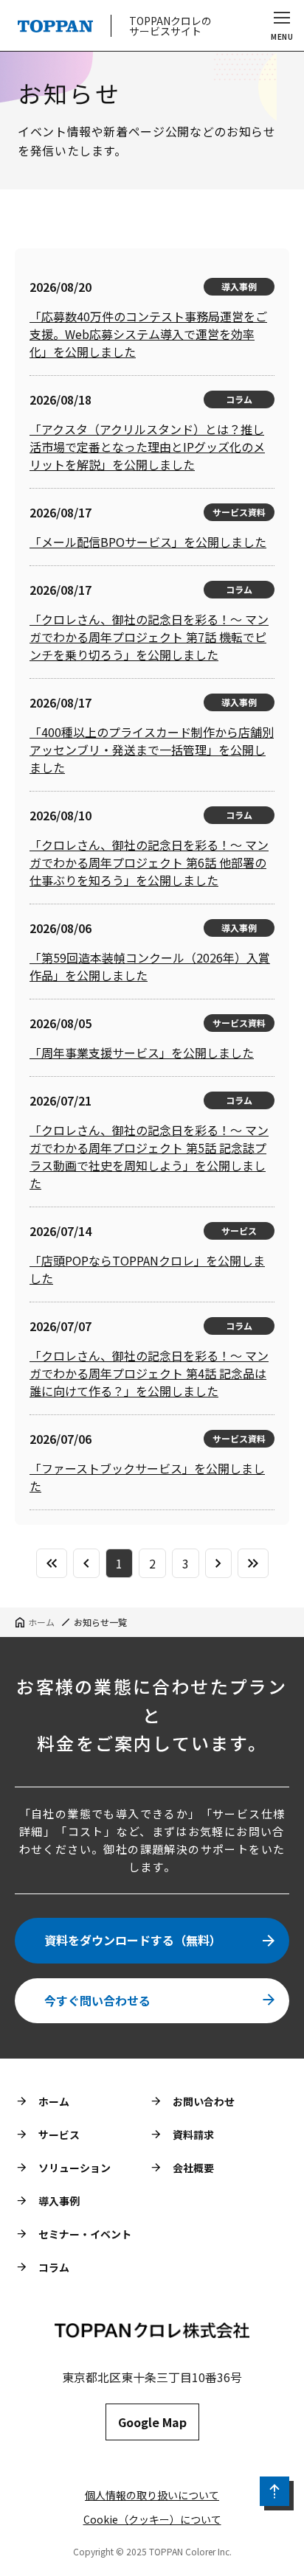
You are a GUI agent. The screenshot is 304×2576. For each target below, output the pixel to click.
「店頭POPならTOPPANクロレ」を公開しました (147, 1269)
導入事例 (59, 2201)
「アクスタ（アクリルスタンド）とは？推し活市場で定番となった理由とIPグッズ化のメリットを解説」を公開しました (147, 447)
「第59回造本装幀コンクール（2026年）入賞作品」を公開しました (150, 966)
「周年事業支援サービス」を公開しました (142, 1053)
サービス (59, 2135)
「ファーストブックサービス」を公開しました (147, 1477)
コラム (54, 2267)
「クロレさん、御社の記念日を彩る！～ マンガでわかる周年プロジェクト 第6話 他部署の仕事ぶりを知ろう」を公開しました (149, 862)
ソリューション (75, 2168)
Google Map (152, 2422)
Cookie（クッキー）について (152, 2519)
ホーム (54, 2101)
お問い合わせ (204, 2101)
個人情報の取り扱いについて (152, 2495)
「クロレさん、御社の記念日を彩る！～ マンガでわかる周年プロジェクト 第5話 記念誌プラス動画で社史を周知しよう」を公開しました (149, 1156)
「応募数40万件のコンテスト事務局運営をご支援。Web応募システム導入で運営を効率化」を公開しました (148, 334)
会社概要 (193, 2168)
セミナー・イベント (85, 2234)
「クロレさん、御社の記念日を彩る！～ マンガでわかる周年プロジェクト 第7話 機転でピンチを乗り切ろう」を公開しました (149, 637)
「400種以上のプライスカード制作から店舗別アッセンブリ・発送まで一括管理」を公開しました (152, 750)
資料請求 (193, 2135)
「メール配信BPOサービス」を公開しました (148, 542)
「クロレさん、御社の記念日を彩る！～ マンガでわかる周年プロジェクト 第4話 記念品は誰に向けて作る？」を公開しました (149, 1373)
